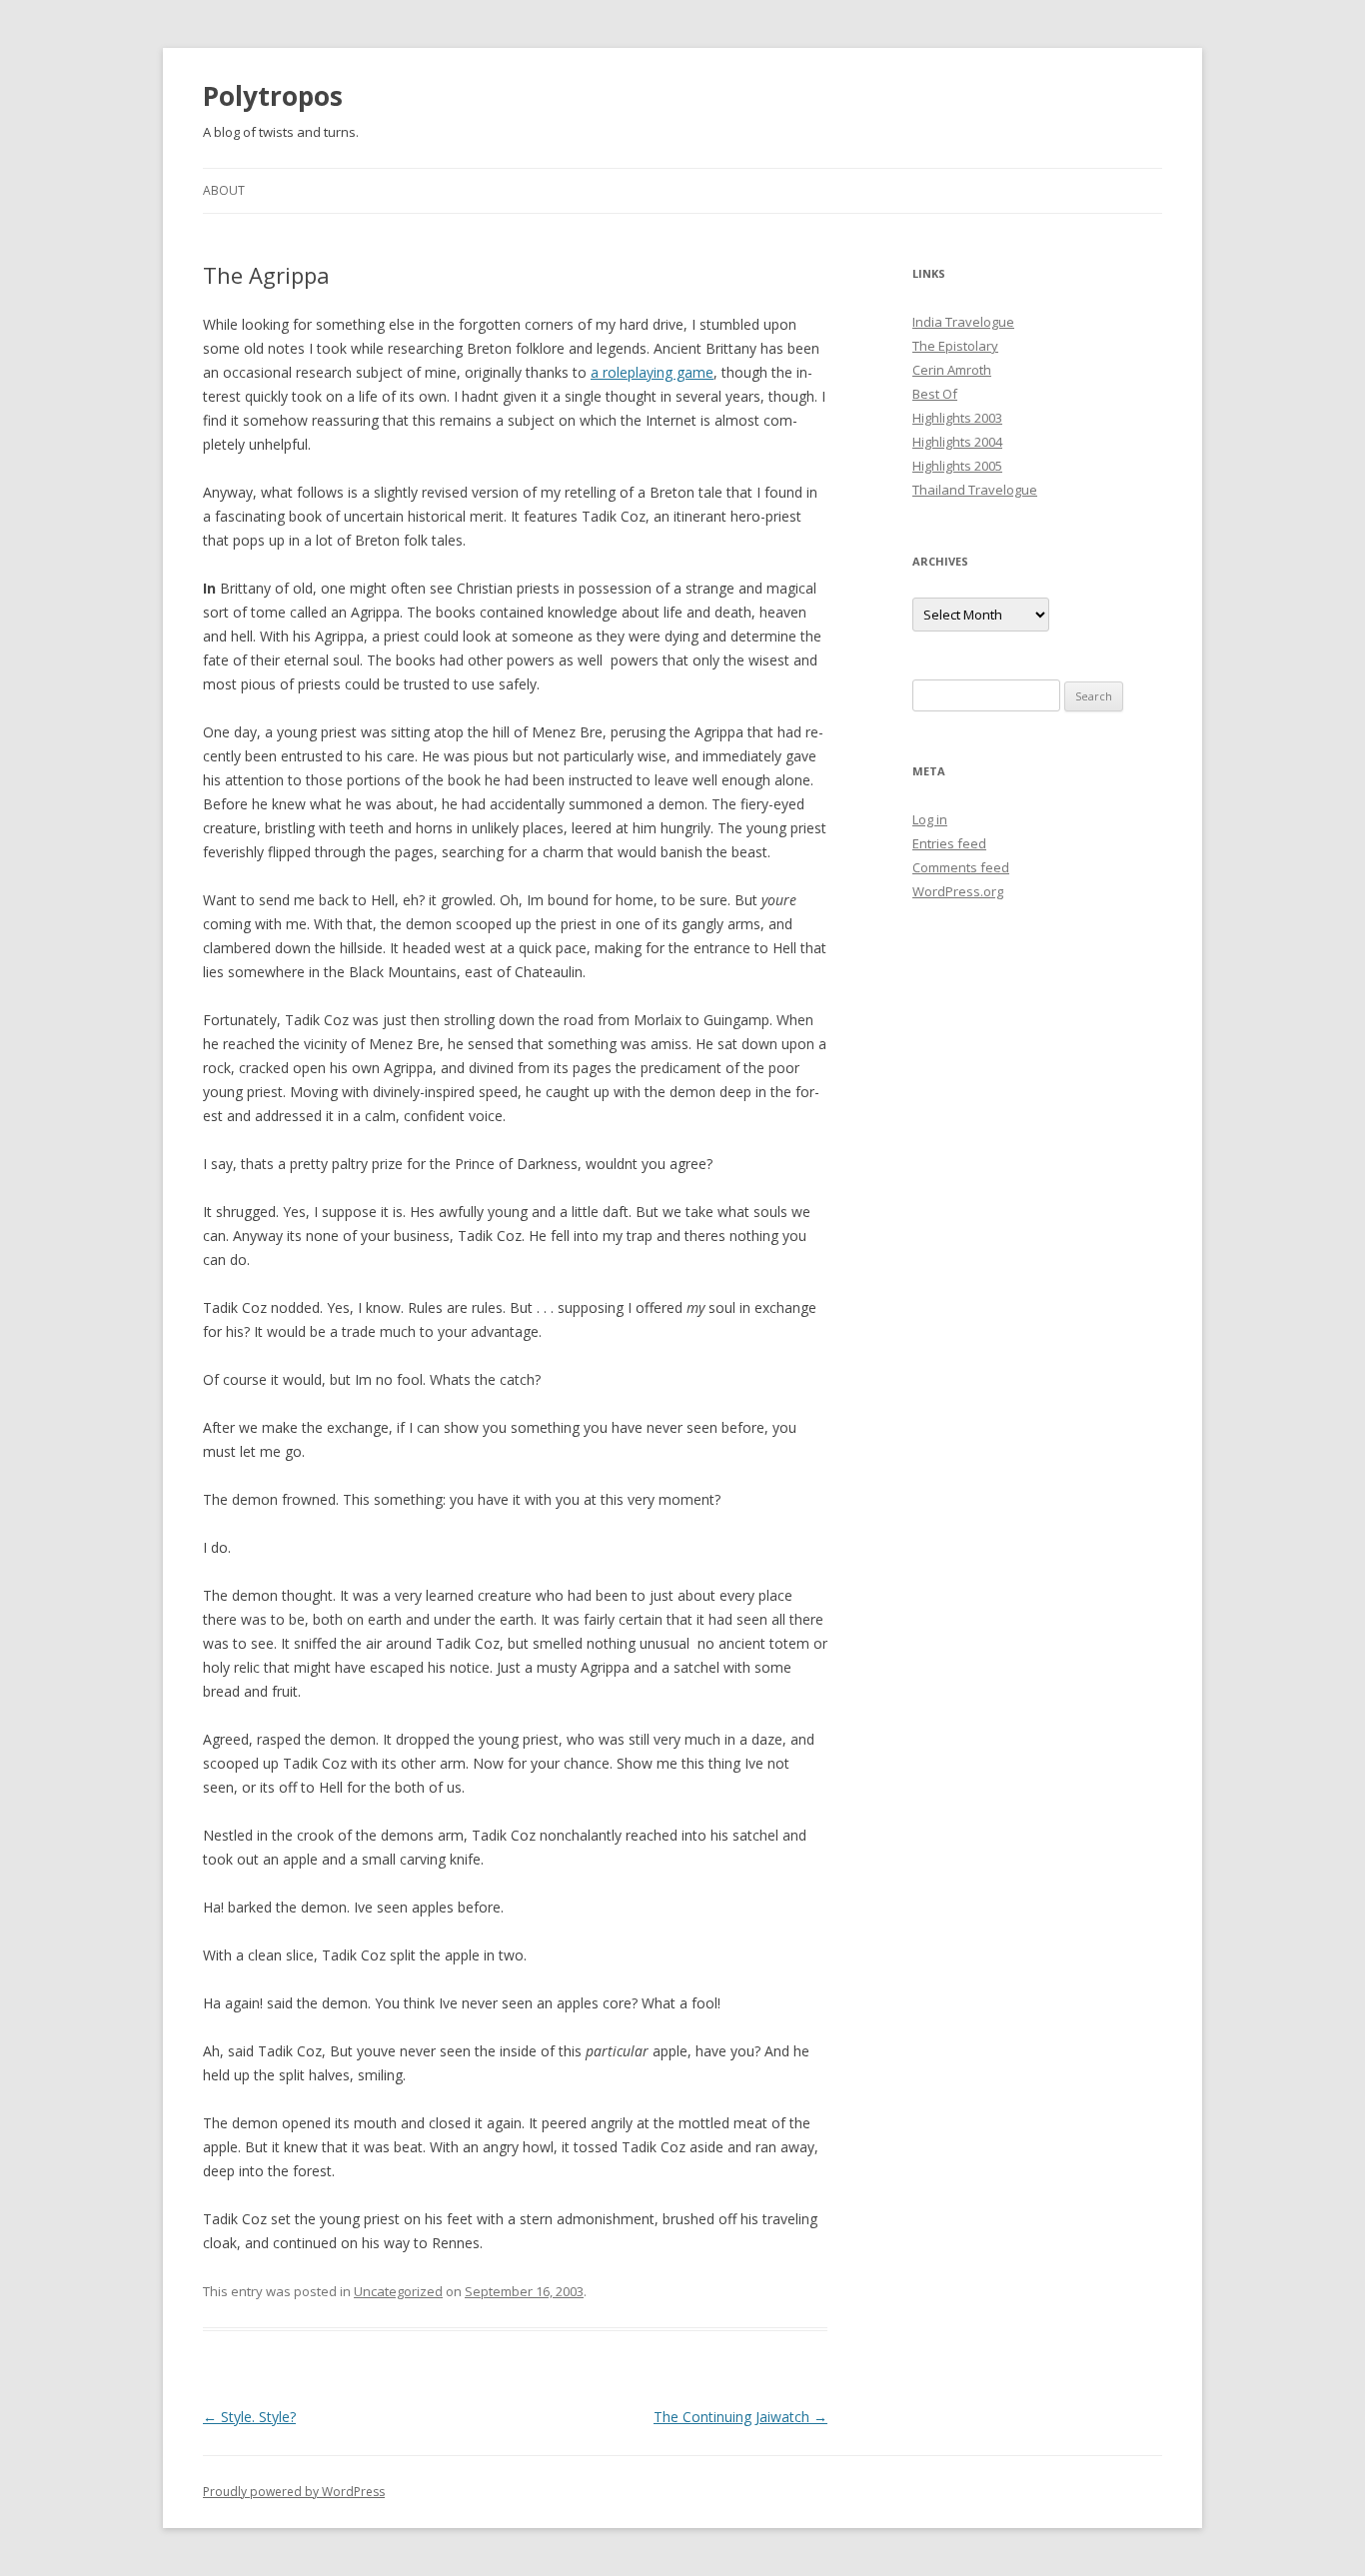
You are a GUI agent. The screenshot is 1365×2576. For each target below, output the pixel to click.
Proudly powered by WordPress (294, 2492)
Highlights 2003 (957, 418)
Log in (930, 819)
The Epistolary (955, 346)
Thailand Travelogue (975, 490)
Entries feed (949, 843)
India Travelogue (963, 322)
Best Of (935, 394)
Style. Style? (249, 2417)
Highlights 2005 (957, 466)
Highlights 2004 (957, 442)
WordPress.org (958, 891)
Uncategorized (398, 2291)
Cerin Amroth (952, 370)
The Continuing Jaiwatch (740, 2417)
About (224, 190)
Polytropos (273, 96)
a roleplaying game (652, 372)
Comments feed (961, 867)
